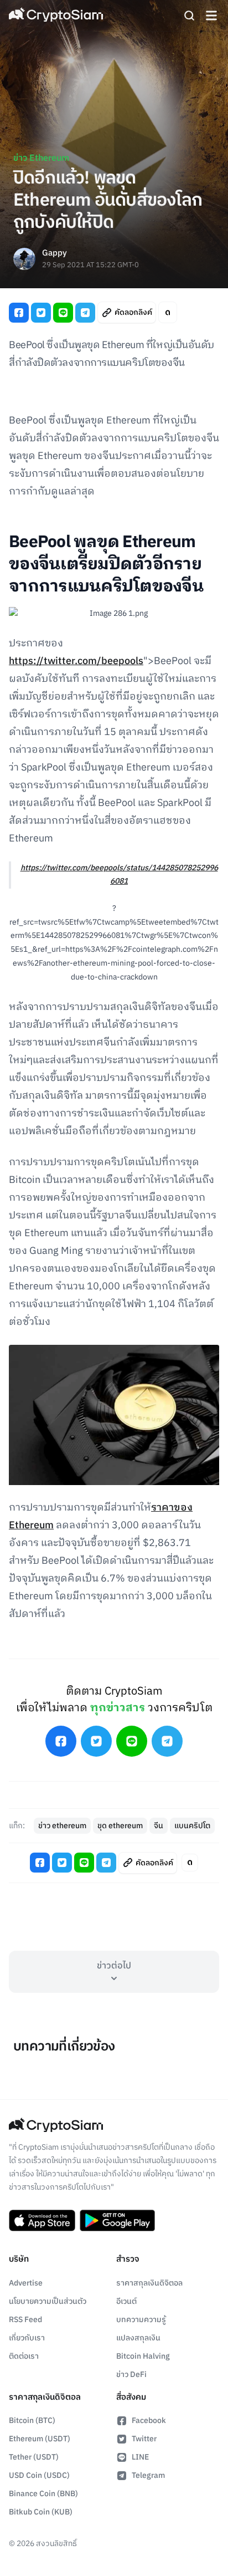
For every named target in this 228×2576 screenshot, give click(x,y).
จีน (159, 1826)
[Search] (189, 16)
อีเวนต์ (126, 2301)
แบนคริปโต (192, 1826)
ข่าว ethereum (62, 1826)
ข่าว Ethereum (41, 158)
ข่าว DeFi (131, 2374)
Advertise (26, 2283)
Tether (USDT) (34, 2457)
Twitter (144, 2439)
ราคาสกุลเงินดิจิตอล (149, 2283)
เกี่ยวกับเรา (27, 2338)
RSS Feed (25, 2320)
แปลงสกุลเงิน (138, 2338)
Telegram (148, 2475)
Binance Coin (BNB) (43, 2494)
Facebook (149, 2421)
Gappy (55, 254)
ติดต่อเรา (24, 2356)
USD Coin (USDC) (39, 2475)
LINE (140, 2457)
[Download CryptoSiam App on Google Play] (117, 2221)
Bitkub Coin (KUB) (41, 2512)
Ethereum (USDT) (40, 2439)
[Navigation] (211, 16)
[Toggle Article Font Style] (168, 312)
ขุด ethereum (120, 1826)
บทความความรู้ (141, 2320)
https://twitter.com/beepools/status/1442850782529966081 (119, 875)
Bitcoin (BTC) (32, 2421)
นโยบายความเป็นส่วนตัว (48, 2301)
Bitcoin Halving (143, 2356)
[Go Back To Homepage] (56, 16)
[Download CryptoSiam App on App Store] (42, 2221)
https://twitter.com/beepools (76, 661)
